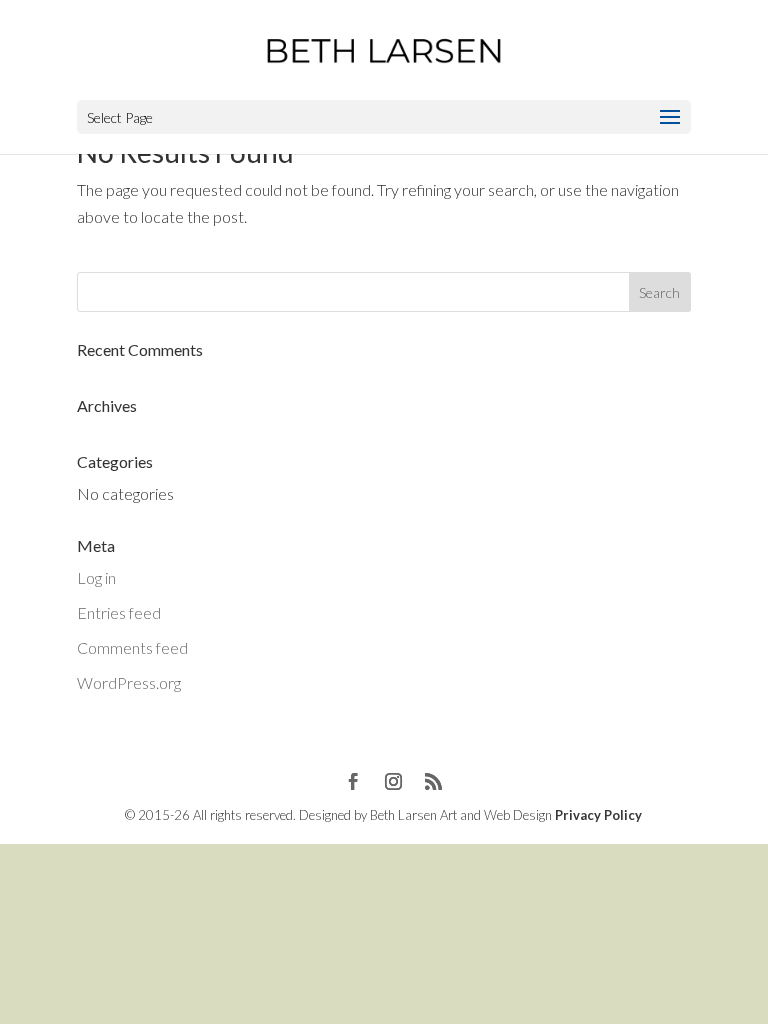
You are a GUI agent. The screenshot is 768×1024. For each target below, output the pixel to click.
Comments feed (132, 647)
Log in (96, 577)
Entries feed (119, 612)
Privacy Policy (598, 815)
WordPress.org (129, 682)
